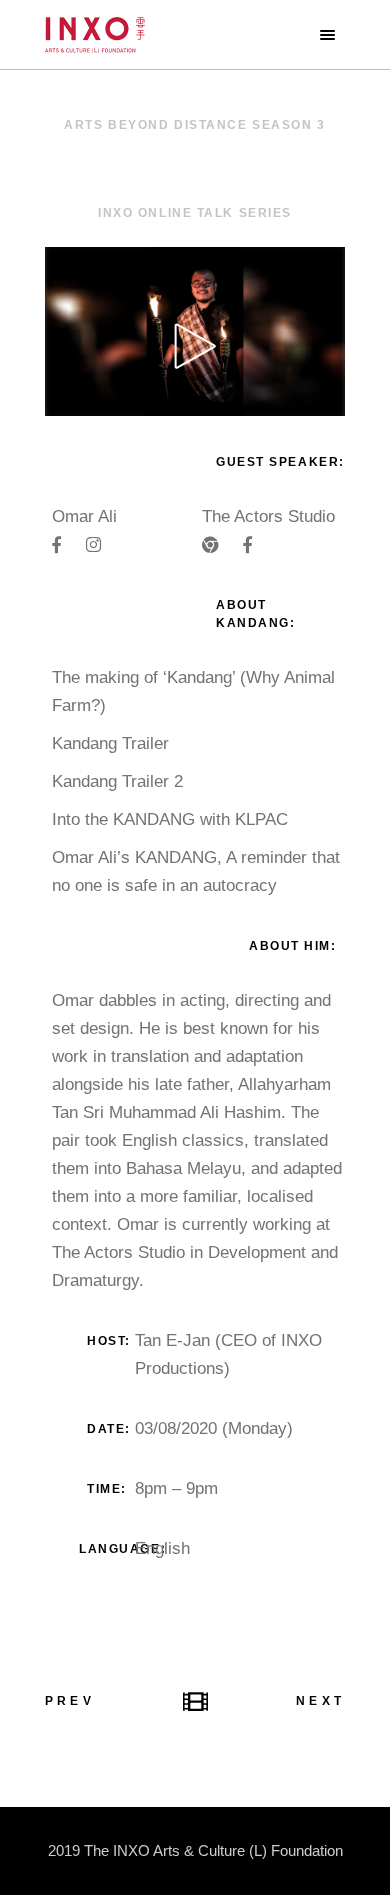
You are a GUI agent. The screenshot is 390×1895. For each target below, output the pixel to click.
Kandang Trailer (110, 743)
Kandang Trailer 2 (117, 781)
